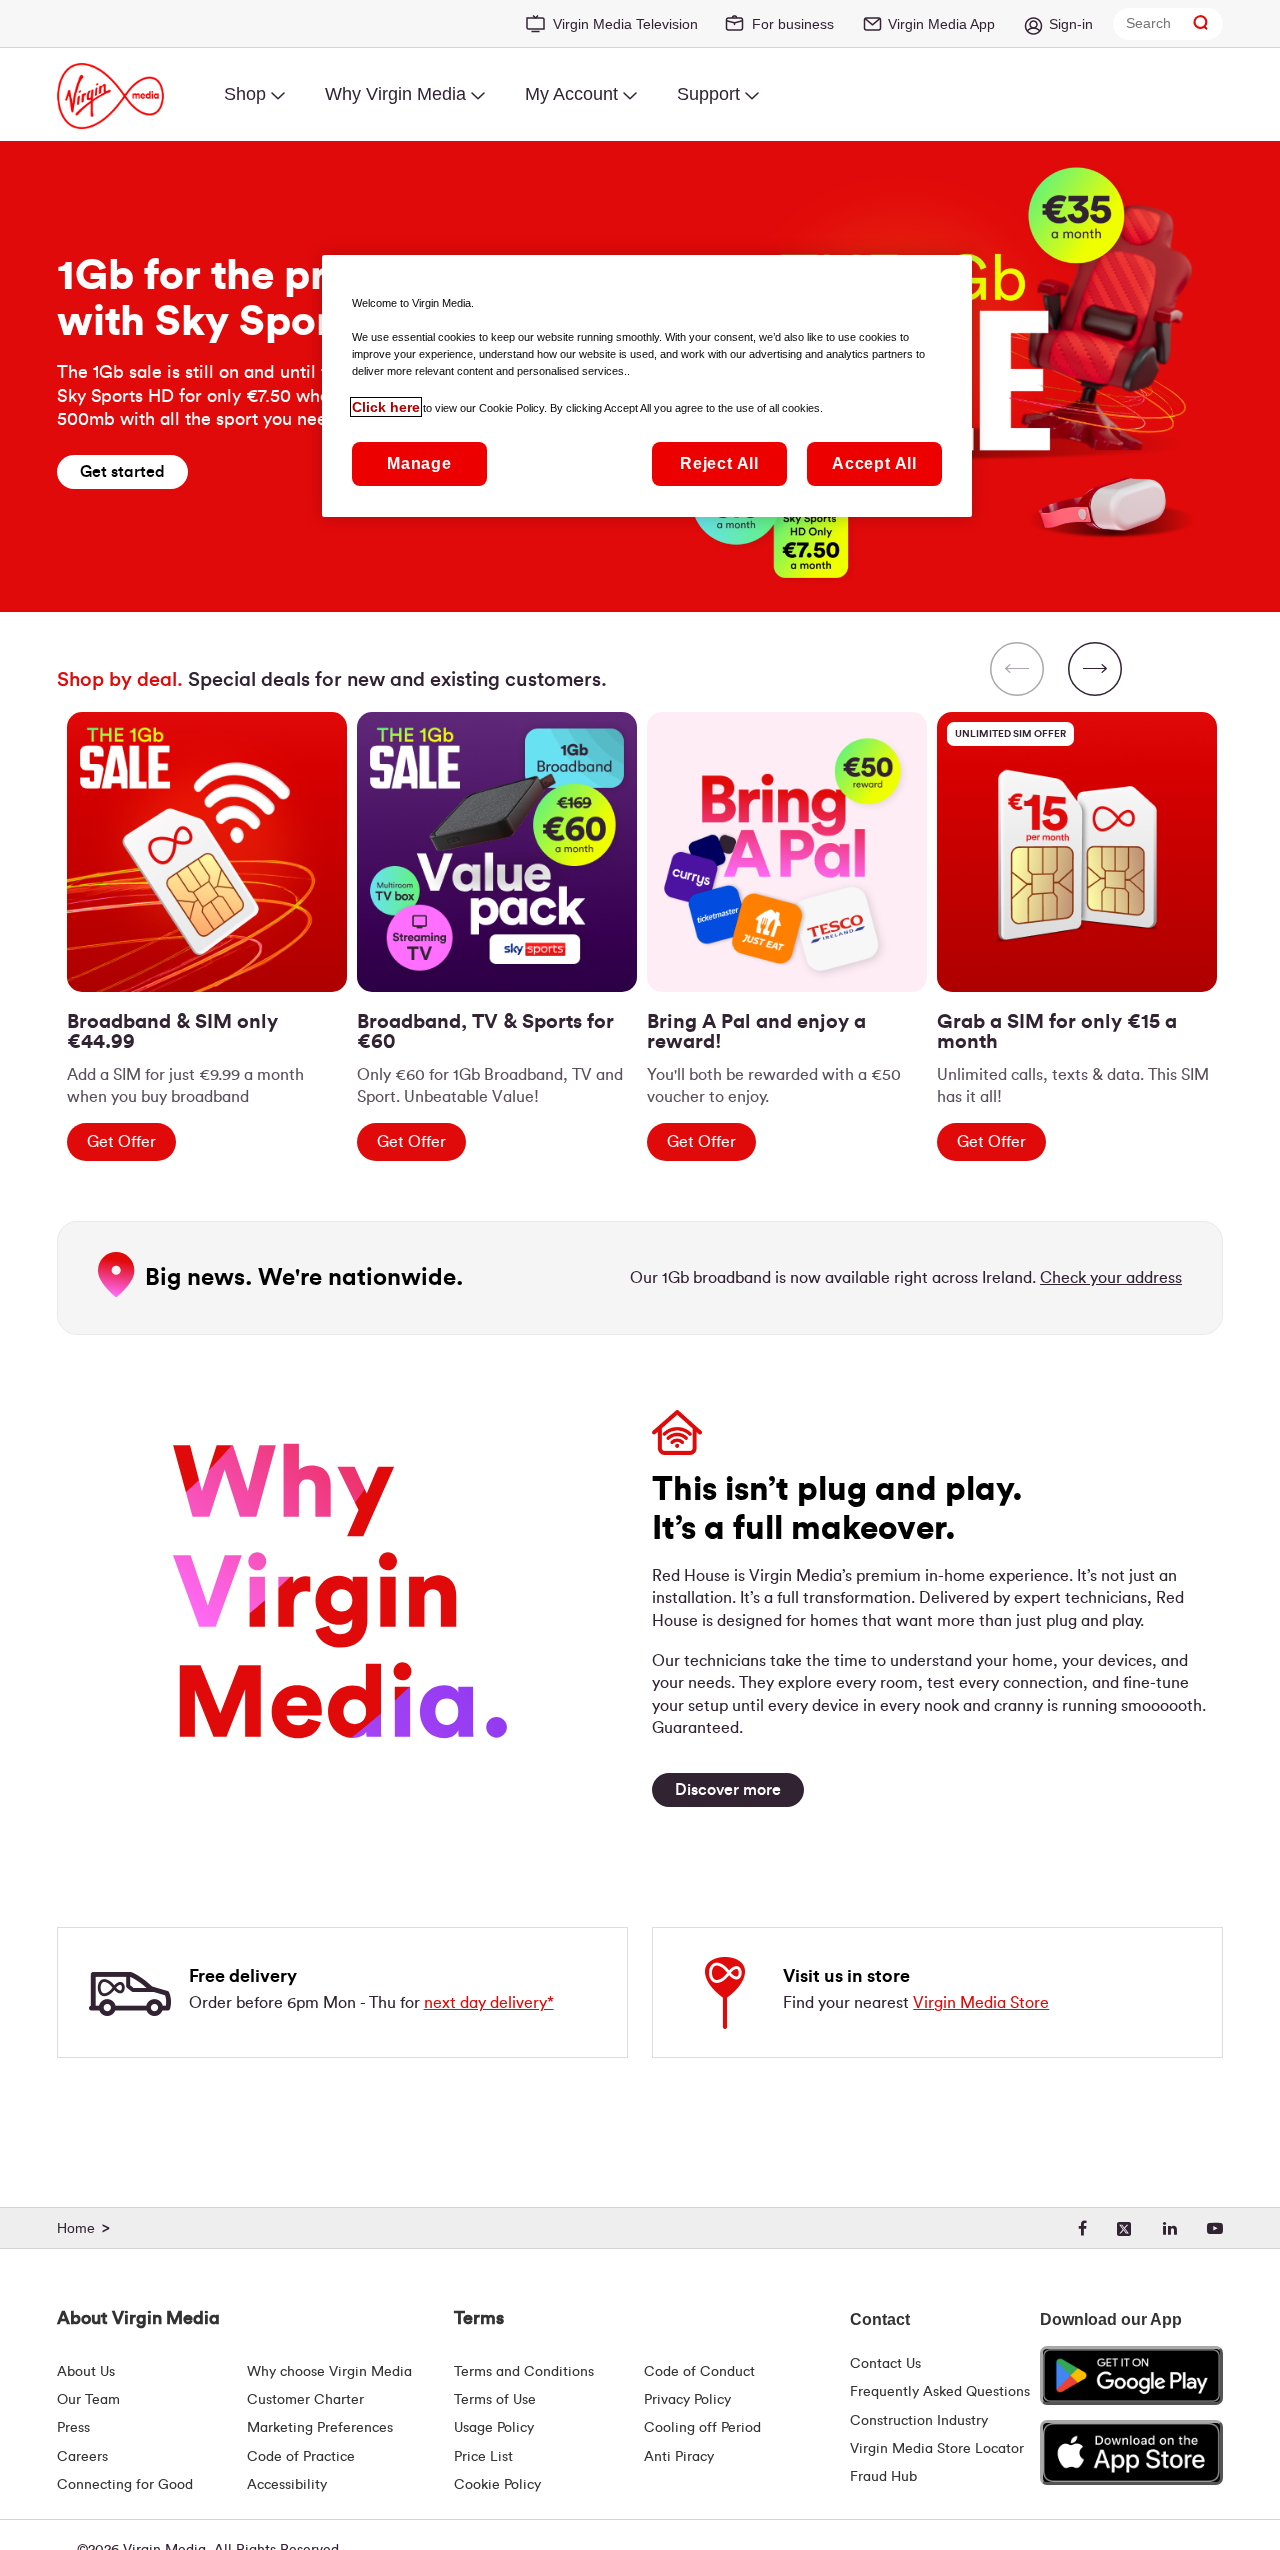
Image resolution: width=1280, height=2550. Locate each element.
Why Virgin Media (395, 94)
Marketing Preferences (320, 2428)
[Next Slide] (1095, 671)
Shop (245, 94)
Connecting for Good (125, 2485)
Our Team (88, 2400)
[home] (86, 2229)
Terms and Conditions (524, 2372)
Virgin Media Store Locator (937, 2449)
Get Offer (121, 1142)
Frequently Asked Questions (940, 2392)
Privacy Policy (687, 2400)
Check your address (1111, 1278)
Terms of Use (495, 2400)
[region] (640, 894)
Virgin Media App (941, 24)
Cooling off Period (702, 2428)
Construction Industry (919, 2421)
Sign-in (1071, 24)
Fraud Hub (883, 2477)
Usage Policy (494, 2428)
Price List (483, 2457)
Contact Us (885, 2364)
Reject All (719, 463)
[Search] (1201, 23)
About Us (86, 2372)
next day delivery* (489, 2003)
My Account (571, 94)
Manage (419, 463)
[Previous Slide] (1017, 671)
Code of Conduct (699, 2372)
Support (708, 94)
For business (793, 24)
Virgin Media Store (981, 2003)
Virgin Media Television (625, 24)
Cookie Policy (497, 2485)
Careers (82, 2457)
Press (73, 2428)
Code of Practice (301, 2457)
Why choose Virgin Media (329, 2372)
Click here (386, 407)
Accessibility (287, 2485)
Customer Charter (305, 2400)
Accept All (874, 463)
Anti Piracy (679, 2457)
